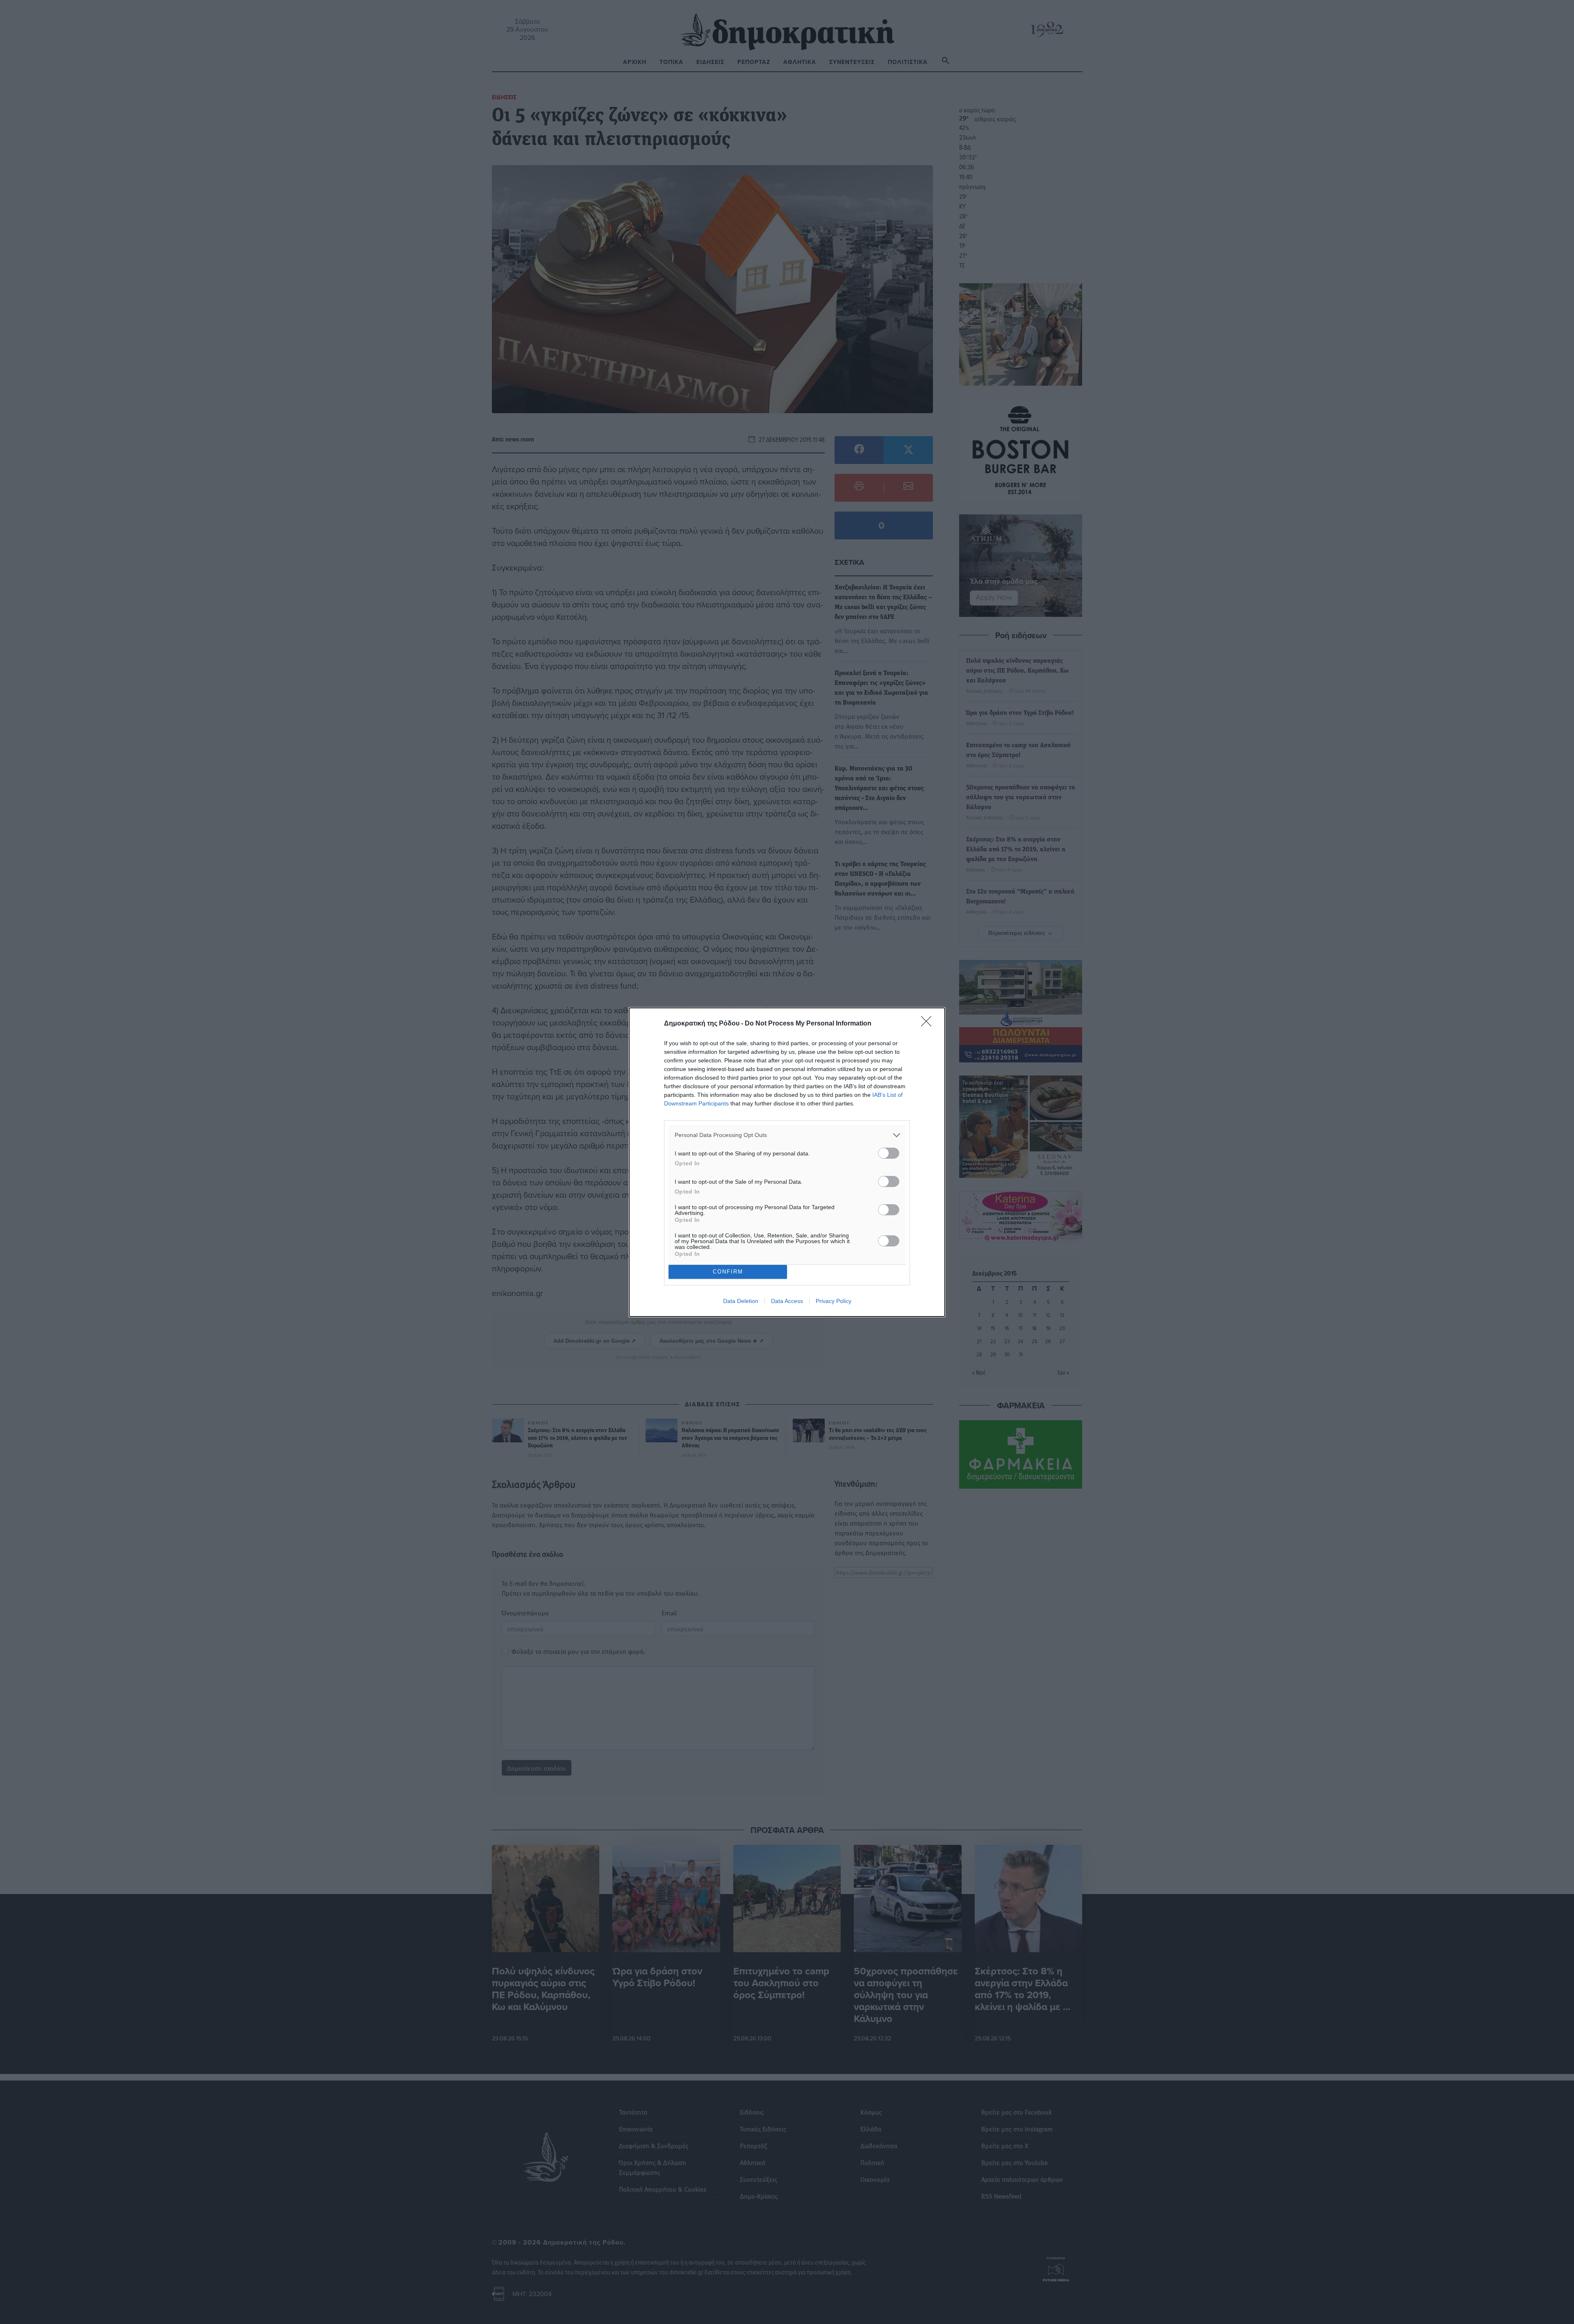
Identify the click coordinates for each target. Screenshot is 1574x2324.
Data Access (787, 1301)
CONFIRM (728, 1272)
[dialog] (787, 1162)
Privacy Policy (834, 1301)
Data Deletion (741, 1301)
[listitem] (787, 1135)
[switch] (889, 1153)
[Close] (929, 1024)
